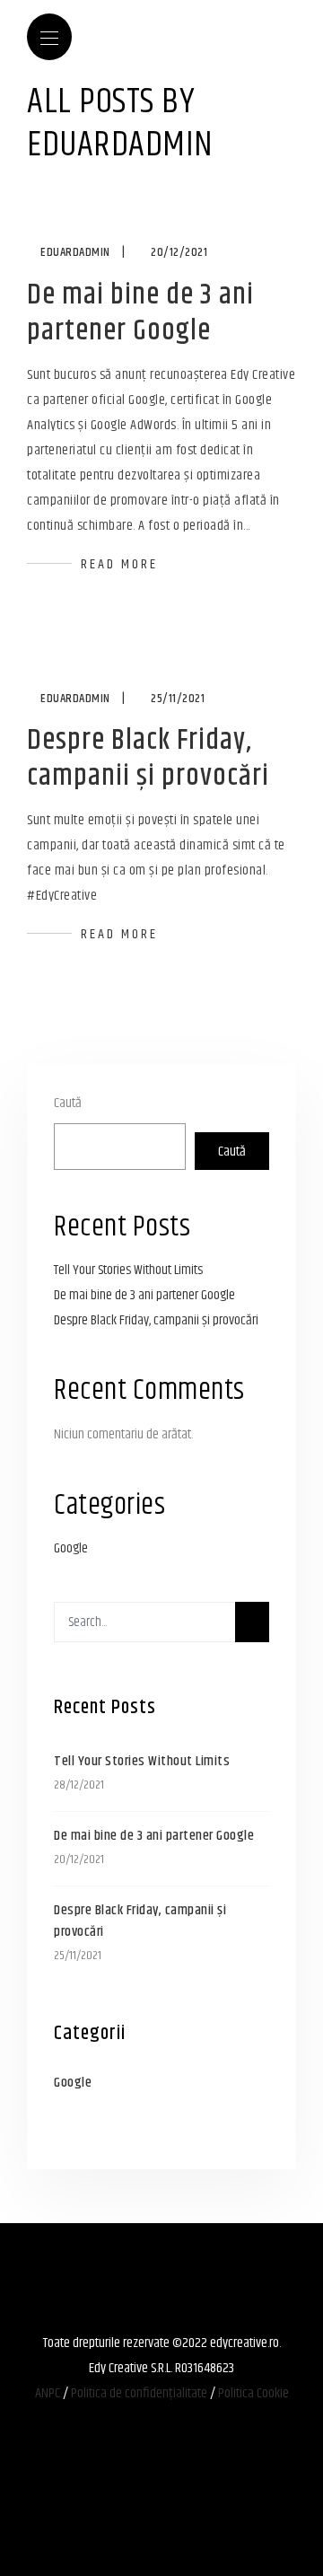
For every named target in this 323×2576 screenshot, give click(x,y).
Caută (68, 1103)
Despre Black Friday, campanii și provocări (148, 758)
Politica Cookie (253, 2393)
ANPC (48, 2393)
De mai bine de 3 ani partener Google (140, 313)
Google (71, 1548)
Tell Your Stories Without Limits (128, 1270)
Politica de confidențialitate (139, 2393)
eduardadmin (75, 252)
